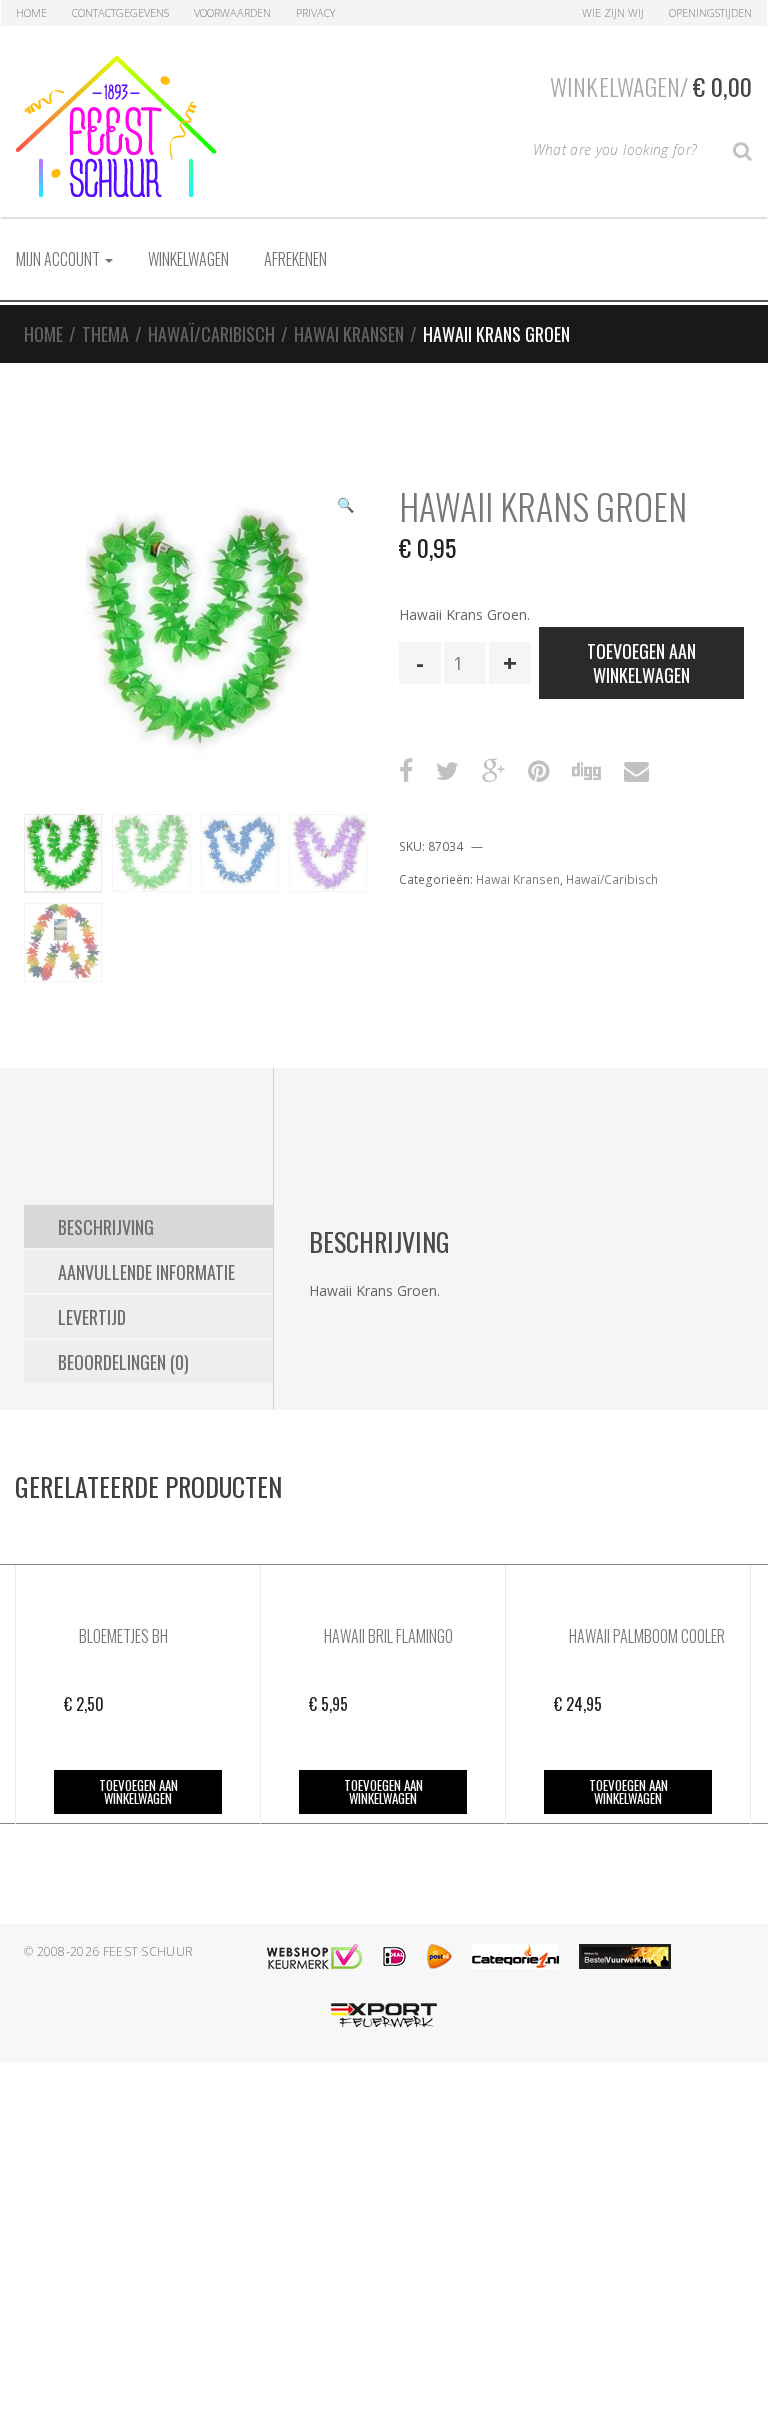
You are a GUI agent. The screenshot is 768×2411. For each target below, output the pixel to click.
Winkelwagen (188, 259)
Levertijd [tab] (92, 1317)
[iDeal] (394, 1956)
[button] (345, 507)
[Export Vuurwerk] (384, 2015)
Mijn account (59, 259)
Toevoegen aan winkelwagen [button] (138, 1791)
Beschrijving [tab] (106, 1227)
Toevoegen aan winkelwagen (641, 663)
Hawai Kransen (349, 334)
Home (31, 12)
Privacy (315, 12)
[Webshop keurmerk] (314, 1956)
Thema (105, 334)
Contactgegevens (120, 12)
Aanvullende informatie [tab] (146, 1272)
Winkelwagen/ (651, 86)
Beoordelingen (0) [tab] (123, 1362)
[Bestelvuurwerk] (625, 1956)
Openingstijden (710, 12)
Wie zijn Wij (613, 12)
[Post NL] (439, 1956)
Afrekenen (295, 259)
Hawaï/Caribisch (211, 334)
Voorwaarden (232, 12)
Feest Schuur (148, 1951)
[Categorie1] (515, 1956)
